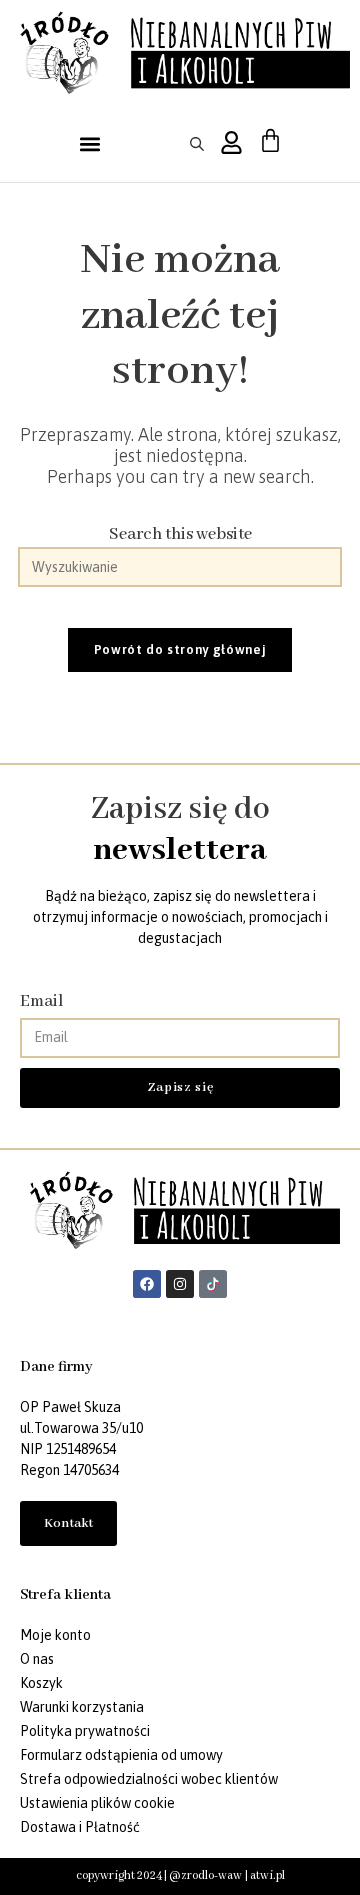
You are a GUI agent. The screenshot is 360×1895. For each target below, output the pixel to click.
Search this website (180, 534)
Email (42, 1001)
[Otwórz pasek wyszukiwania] (200, 143)
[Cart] (270, 140)
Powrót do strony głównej (180, 649)
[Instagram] (180, 1284)
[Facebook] (147, 1284)
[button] (90, 143)
